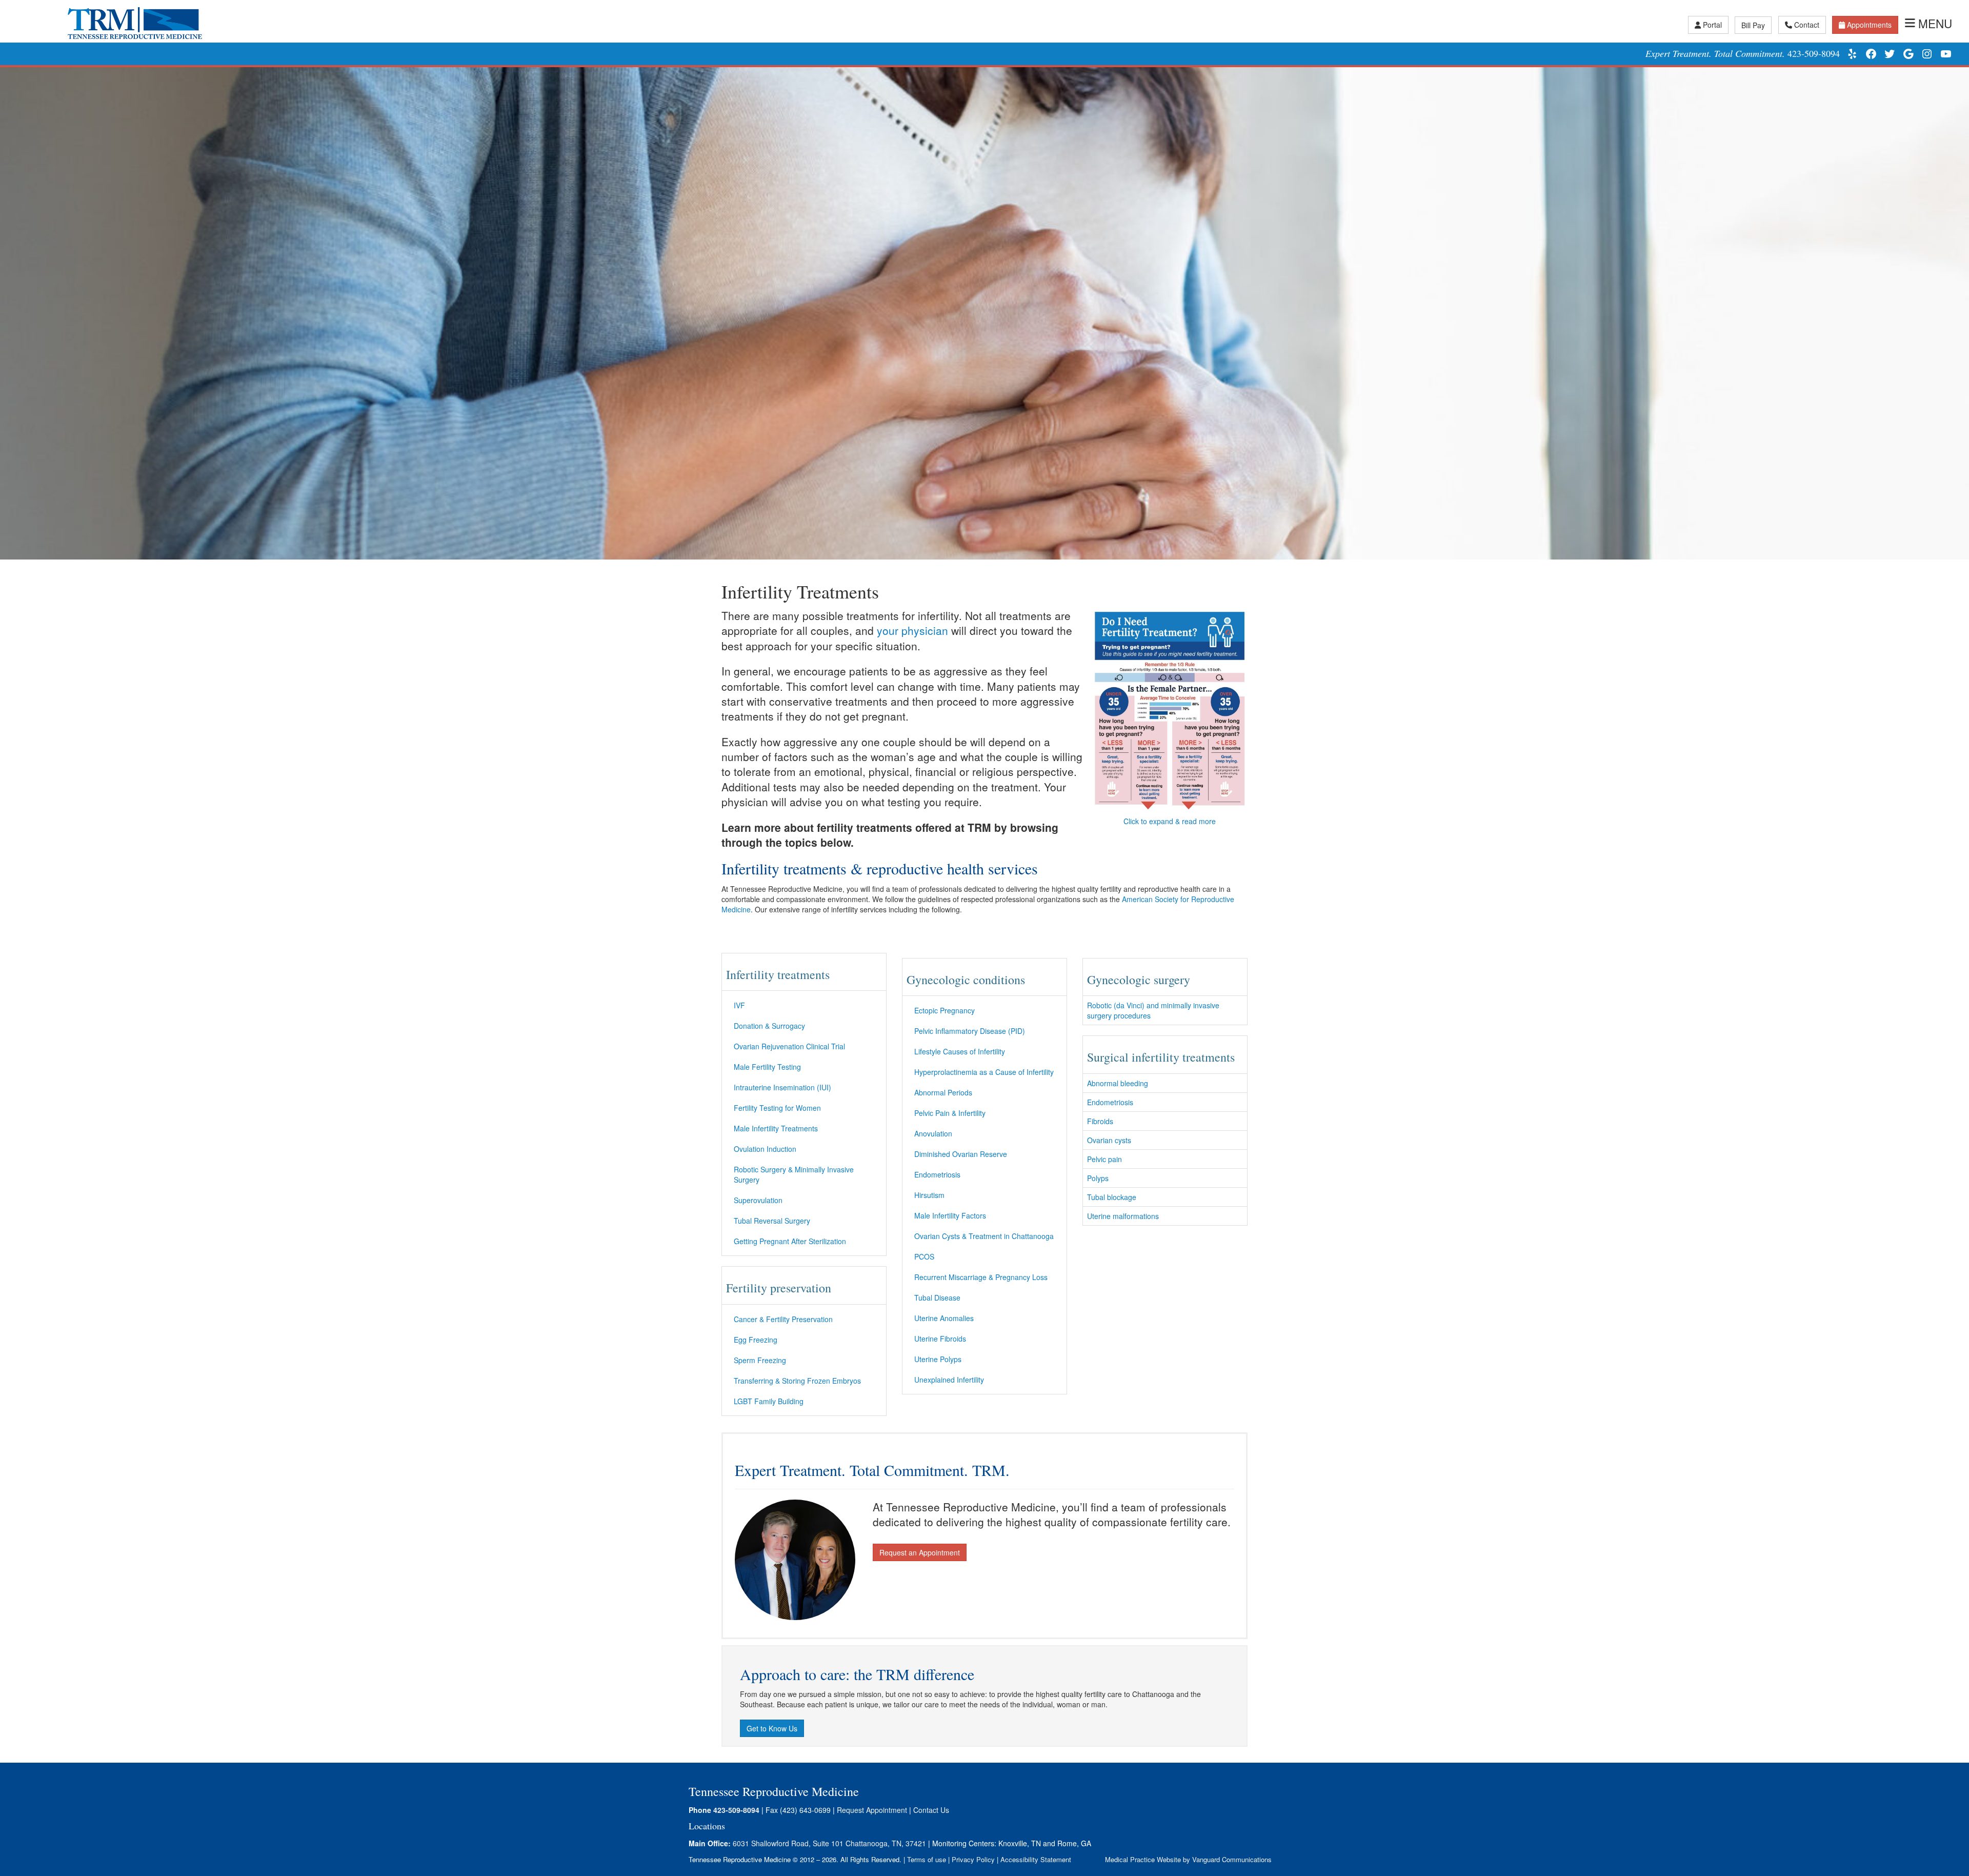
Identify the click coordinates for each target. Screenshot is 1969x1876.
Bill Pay (1753, 25)
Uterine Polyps (938, 1359)
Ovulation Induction (765, 1149)
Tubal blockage (1112, 1197)
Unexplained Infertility (949, 1380)
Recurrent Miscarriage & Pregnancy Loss (981, 1277)
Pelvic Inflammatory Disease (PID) (970, 1031)
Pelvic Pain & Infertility (950, 1113)
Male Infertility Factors (950, 1215)
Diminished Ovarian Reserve (961, 1154)
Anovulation (933, 1133)
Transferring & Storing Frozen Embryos (797, 1381)
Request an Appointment (920, 1552)
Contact (1807, 25)
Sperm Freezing (760, 1360)
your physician (912, 630)
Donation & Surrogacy (769, 1026)
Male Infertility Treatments (776, 1128)
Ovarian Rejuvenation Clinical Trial (789, 1046)
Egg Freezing (756, 1340)
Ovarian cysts (1109, 1140)
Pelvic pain (1104, 1159)
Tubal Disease (937, 1298)
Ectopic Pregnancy (945, 1010)
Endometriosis (937, 1174)
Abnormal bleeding (1118, 1083)
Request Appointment (872, 1810)
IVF (739, 1005)
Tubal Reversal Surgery (772, 1221)
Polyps (1098, 1178)
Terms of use (927, 1859)
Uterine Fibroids (940, 1339)
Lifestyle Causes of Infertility (960, 1051)
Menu (1935, 23)
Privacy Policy (973, 1859)
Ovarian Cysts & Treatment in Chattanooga (984, 1236)
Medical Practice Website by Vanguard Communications (1188, 1859)
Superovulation (758, 1200)
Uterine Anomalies (944, 1318)
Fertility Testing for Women (777, 1108)
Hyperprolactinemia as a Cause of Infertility (984, 1072)
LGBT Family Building (769, 1401)
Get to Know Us (772, 1728)
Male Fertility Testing (767, 1067)
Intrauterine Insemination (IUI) (782, 1087)
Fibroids (1100, 1121)
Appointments (1869, 25)
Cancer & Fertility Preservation (783, 1319)
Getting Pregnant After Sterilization (790, 1241)
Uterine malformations (1123, 1216)
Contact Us (931, 1810)
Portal (1712, 25)
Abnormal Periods (943, 1092)
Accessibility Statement (1036, 1859)
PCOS (924, 1256)
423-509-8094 (1814, 53)
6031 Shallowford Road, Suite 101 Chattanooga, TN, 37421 (829, 1843)
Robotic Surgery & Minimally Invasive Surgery (794, 1174)
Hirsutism (929, 1195)
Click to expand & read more (1170, 821)
